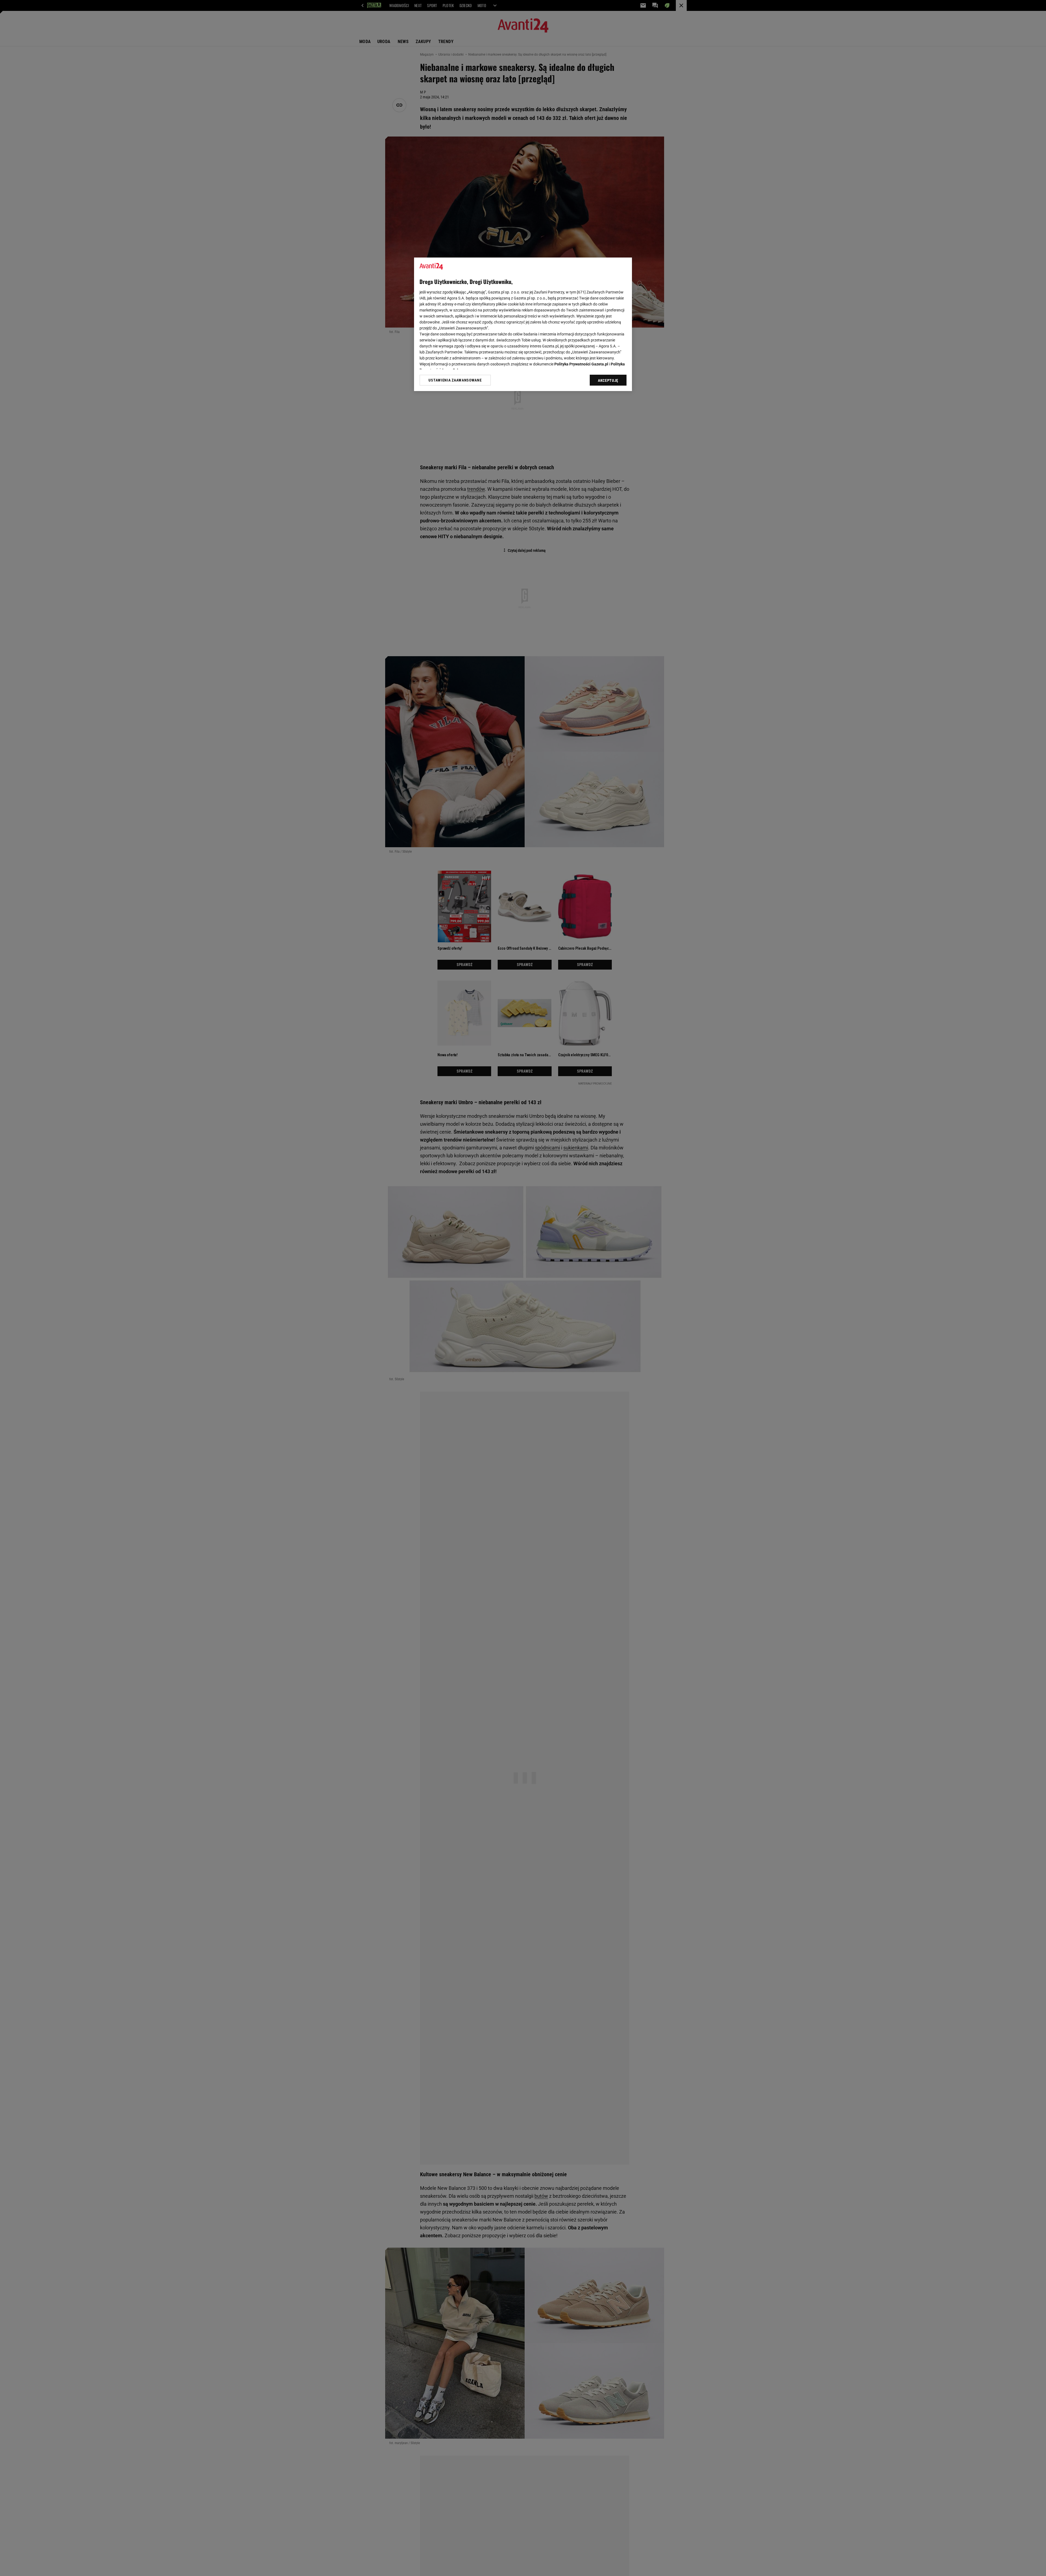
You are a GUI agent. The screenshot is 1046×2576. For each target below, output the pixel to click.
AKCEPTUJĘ (608, 380)
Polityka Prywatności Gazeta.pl (581, 364)
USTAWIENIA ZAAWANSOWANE (455, 380)
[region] (523, 324)
